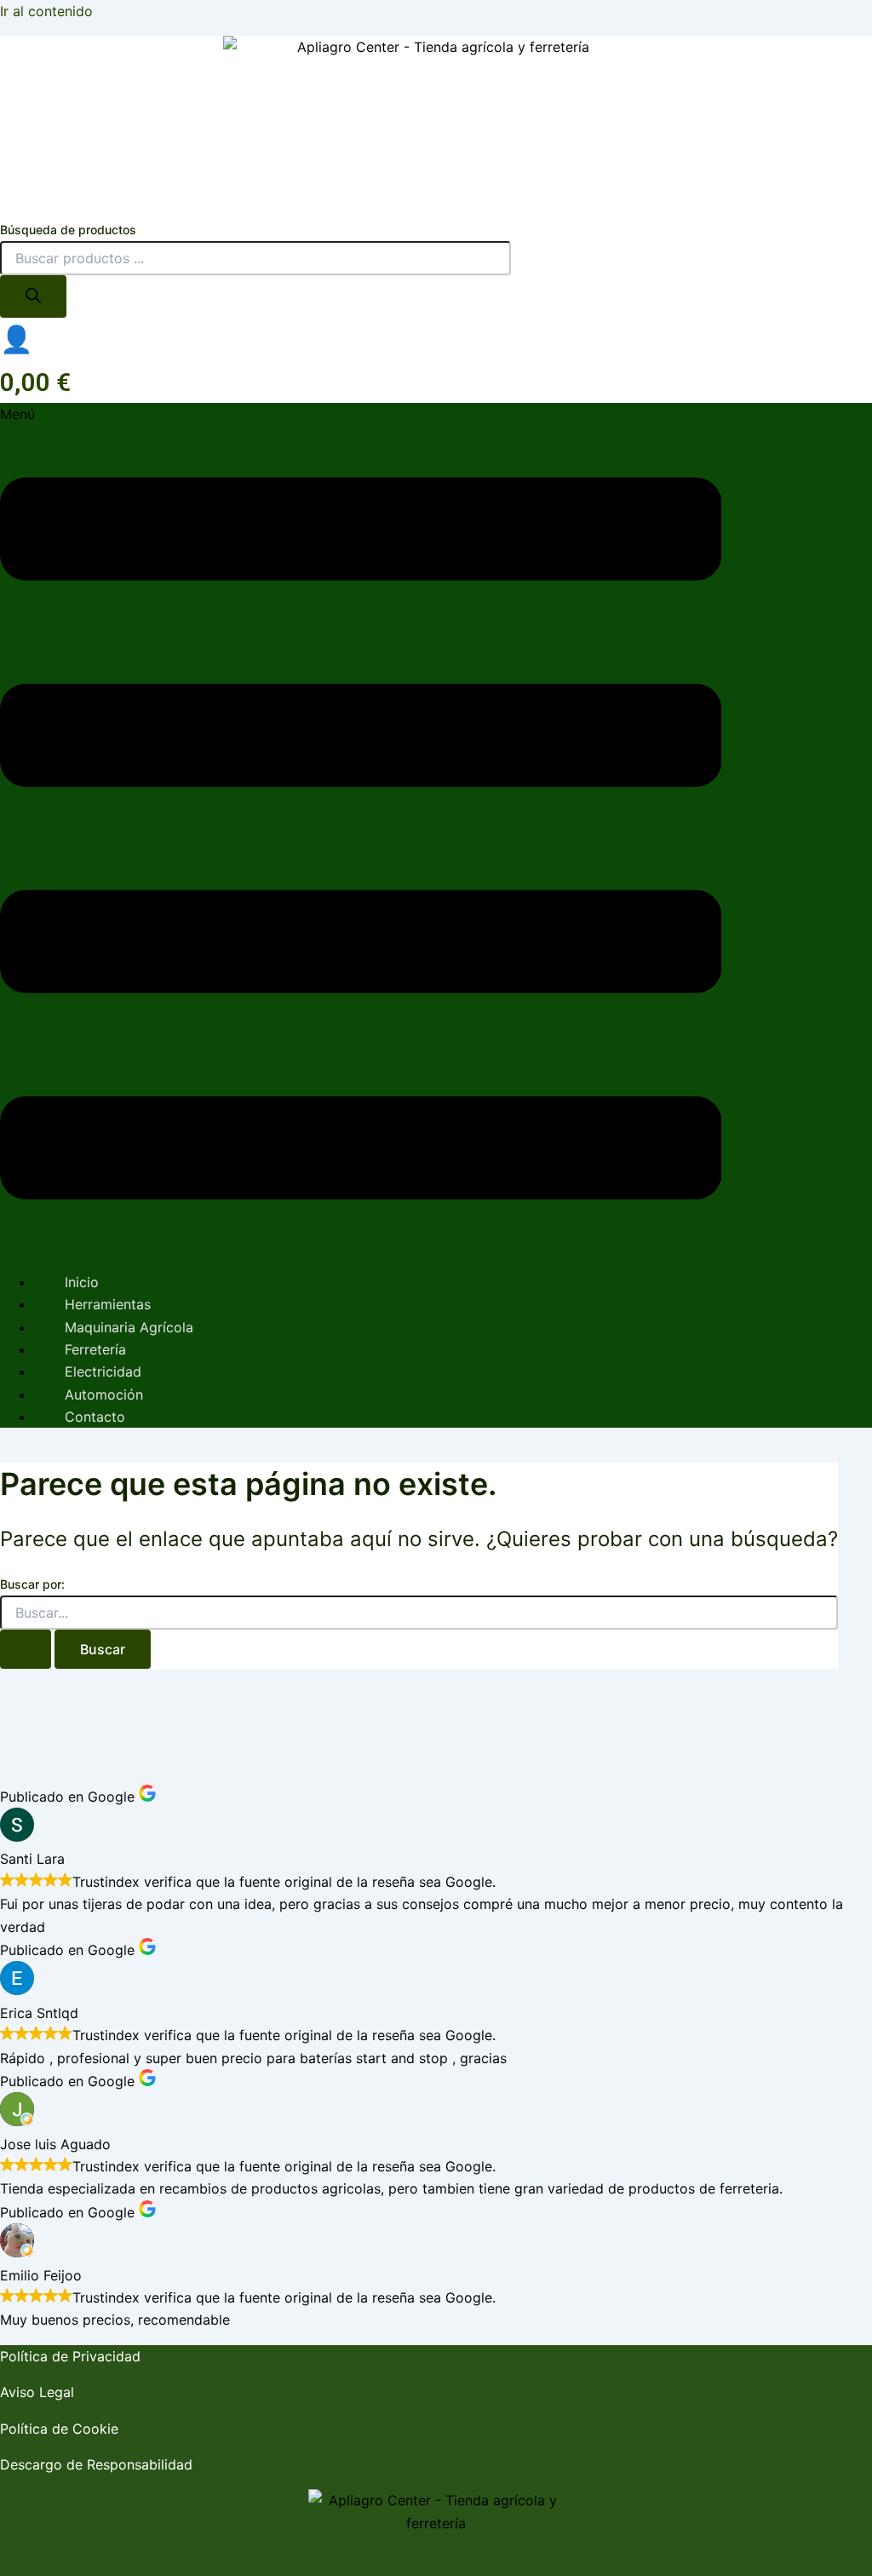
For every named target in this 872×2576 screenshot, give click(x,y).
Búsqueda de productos (68, 230)
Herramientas (108, 1304)
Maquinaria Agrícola (129, 1327)
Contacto (95, 1417)
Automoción (104, 1394)
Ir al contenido (46, 11)
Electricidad (103, 1371)
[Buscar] (33, 296)
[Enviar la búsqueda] (26, 1649)
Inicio (82, 1282)
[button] (361, 830)
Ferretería (95, 1349)
